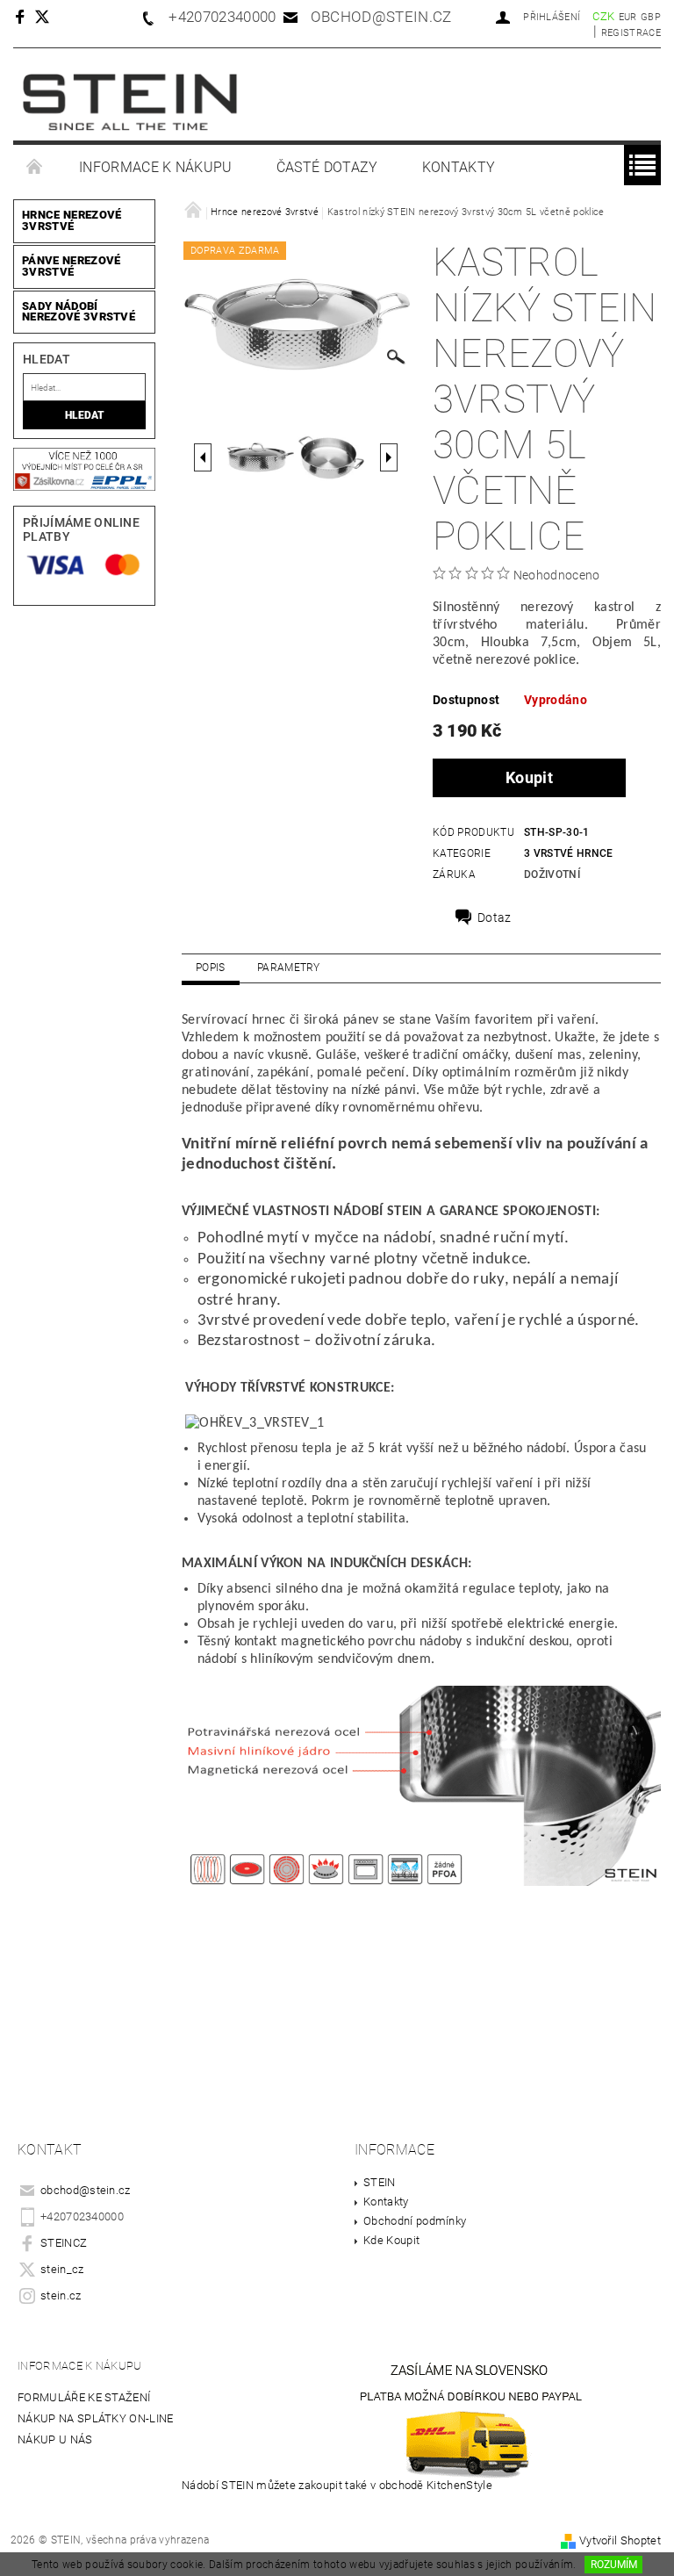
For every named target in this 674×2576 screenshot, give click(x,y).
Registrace (631, 33)
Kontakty (459, 167)
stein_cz (62, 2269)
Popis (211, 968)
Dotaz (495, 917)
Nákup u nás (55, 2439)
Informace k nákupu (156, 167)
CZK (603, 16)
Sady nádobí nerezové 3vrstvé (79, 312)
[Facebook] (22, 16)
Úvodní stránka (35, 168)
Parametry (289, 968)
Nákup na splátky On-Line (96, 2418)
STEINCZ (64, 2243)
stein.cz (61, 2295)
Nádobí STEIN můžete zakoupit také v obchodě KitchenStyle (337, 2485)
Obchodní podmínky (415, 2221)
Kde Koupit (391, 2240)
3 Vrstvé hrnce (568, 853)
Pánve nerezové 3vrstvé (71, 266)
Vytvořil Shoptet (620, 2540)
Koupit (529, 777)
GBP (651, 17)
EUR (628, 17)
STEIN (380, 2182)
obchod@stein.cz (86, 2190)
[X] (51, 16)
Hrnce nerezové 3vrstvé (72, 220)
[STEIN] (130, 103)
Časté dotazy (327, 167)
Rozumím (614, 2565)
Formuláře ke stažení (84, 2397)
